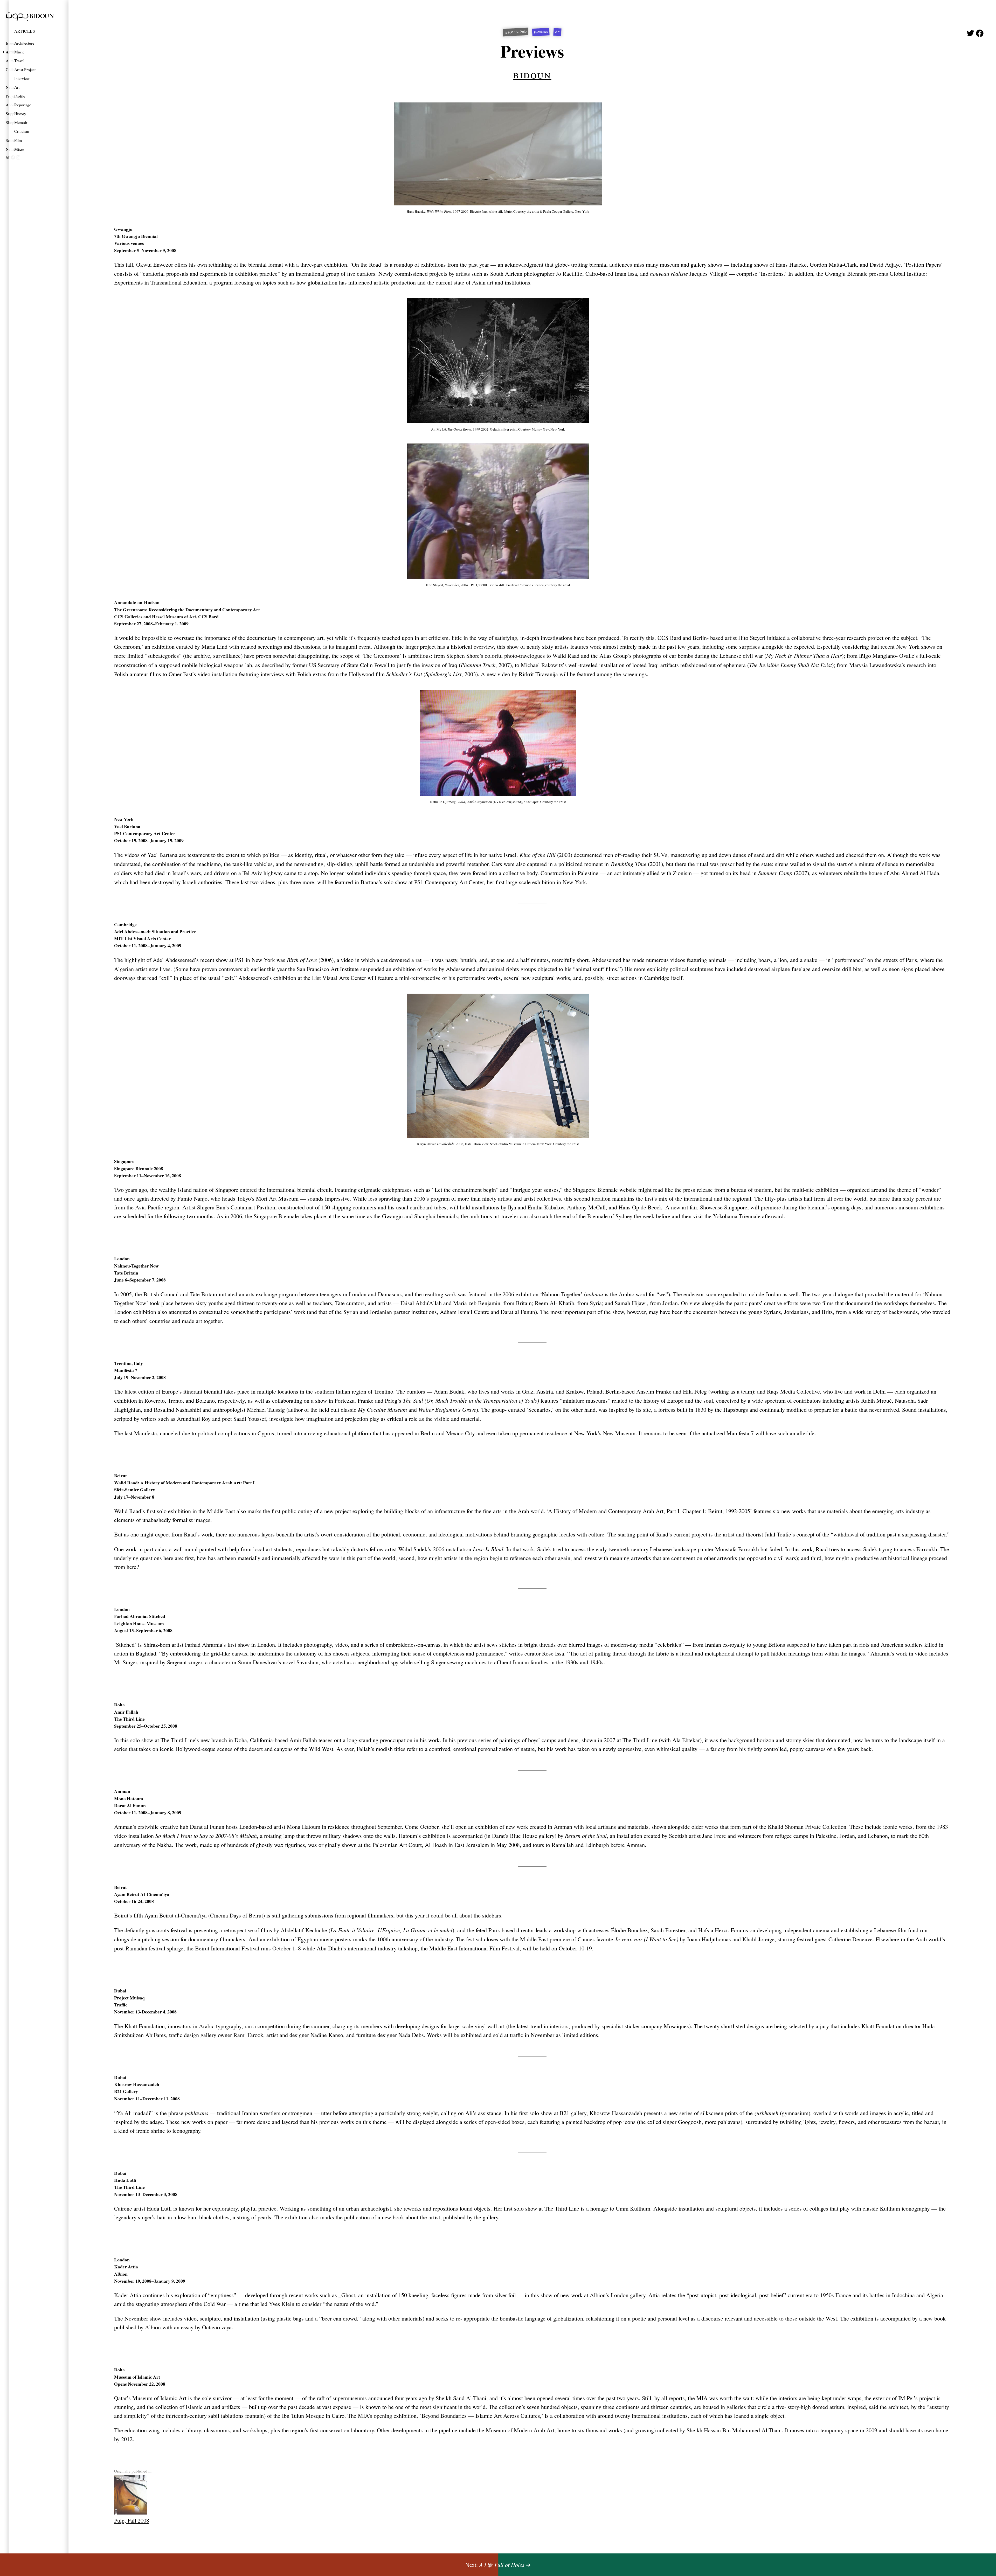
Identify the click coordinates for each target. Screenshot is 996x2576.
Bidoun (532, 74)
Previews (541, 32)
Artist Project (25, 69)
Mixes (19, 149)
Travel (19, 61)
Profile (20, 96)
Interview (22, 78)
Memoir (21, 122)
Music (19, 52)
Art (17, 87)
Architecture (24, 43)
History (20, 113)
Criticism (22, 131)
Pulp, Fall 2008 (132, 2520)
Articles (25, 31)
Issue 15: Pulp (516, 32)
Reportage (23, 105)
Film (18, 140)
